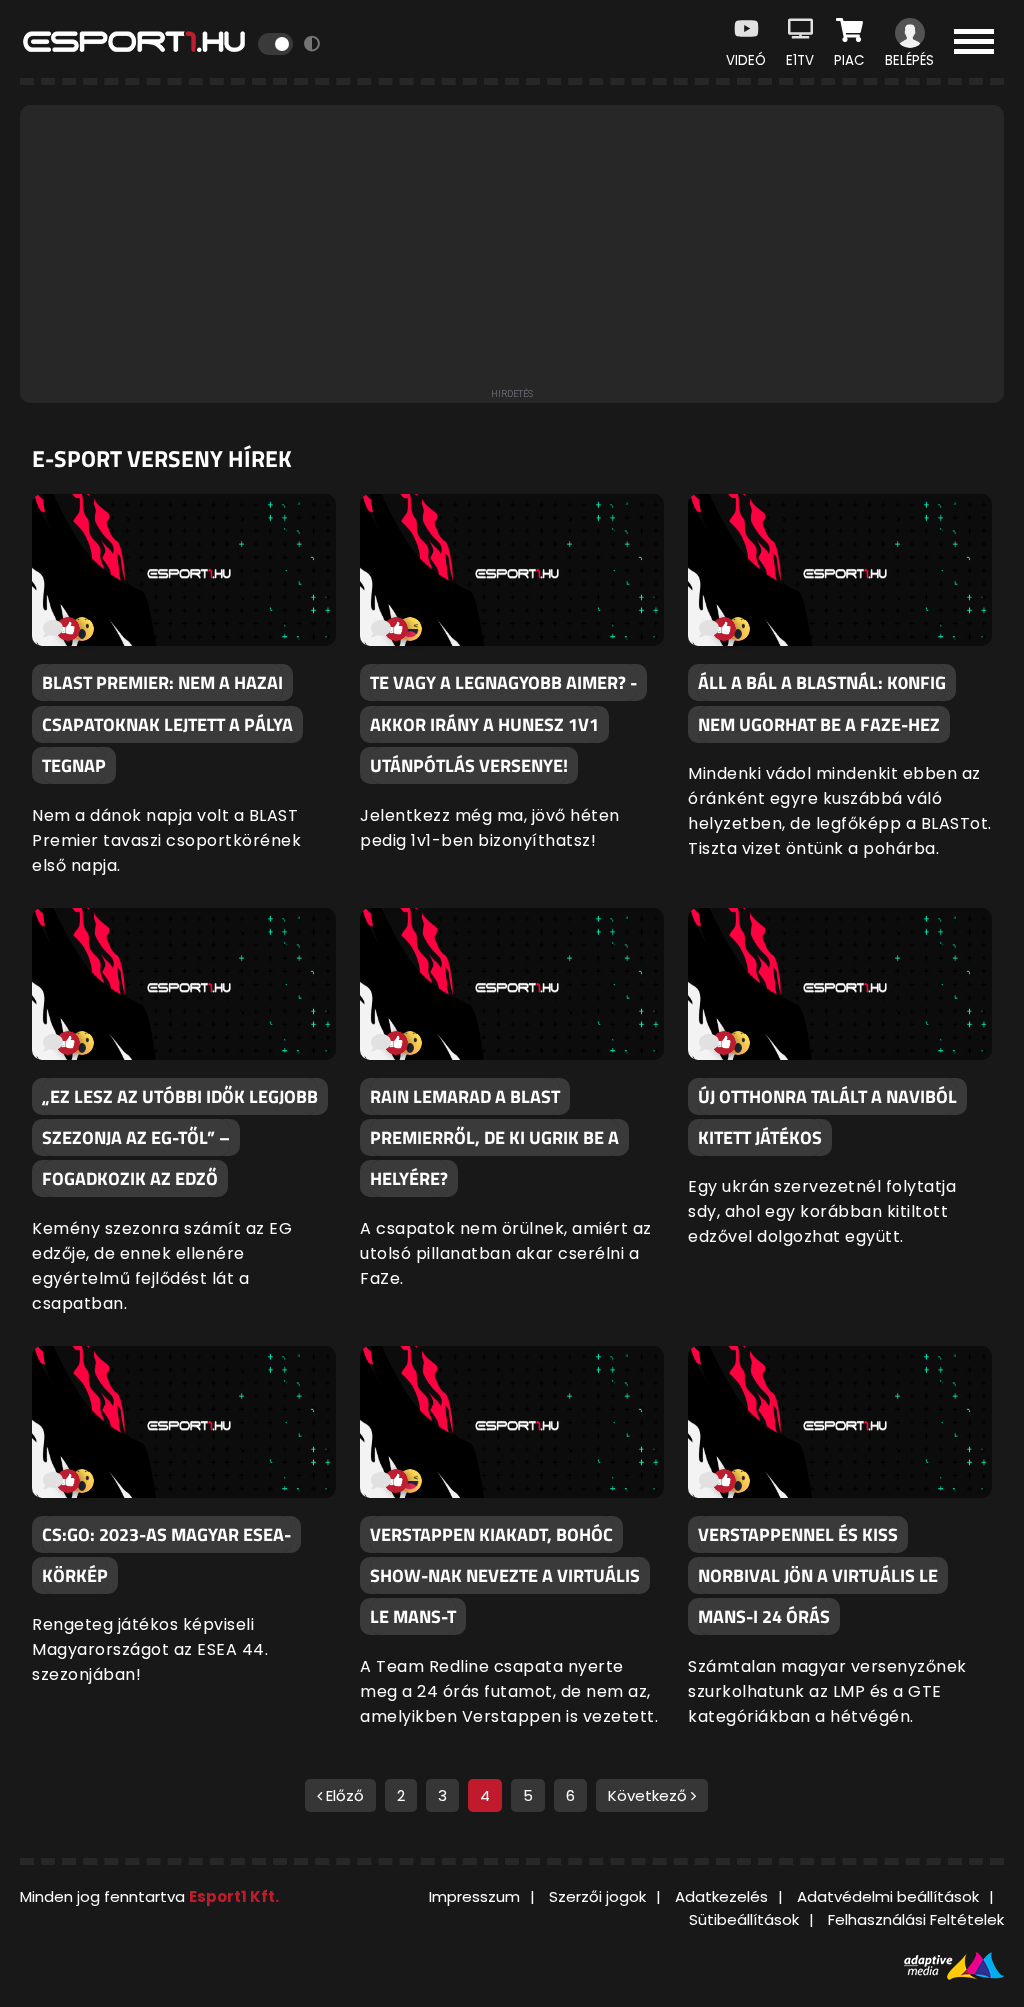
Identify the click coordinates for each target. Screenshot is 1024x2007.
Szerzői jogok (597, 1896)
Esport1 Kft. (234, 1896)
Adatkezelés (721, 1896)
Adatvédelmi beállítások (888, 1896)
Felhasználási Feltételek (916, 1919)
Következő (649, 1795)
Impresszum (474, 1896)
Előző (343, 1795)
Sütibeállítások (744, 1919)
